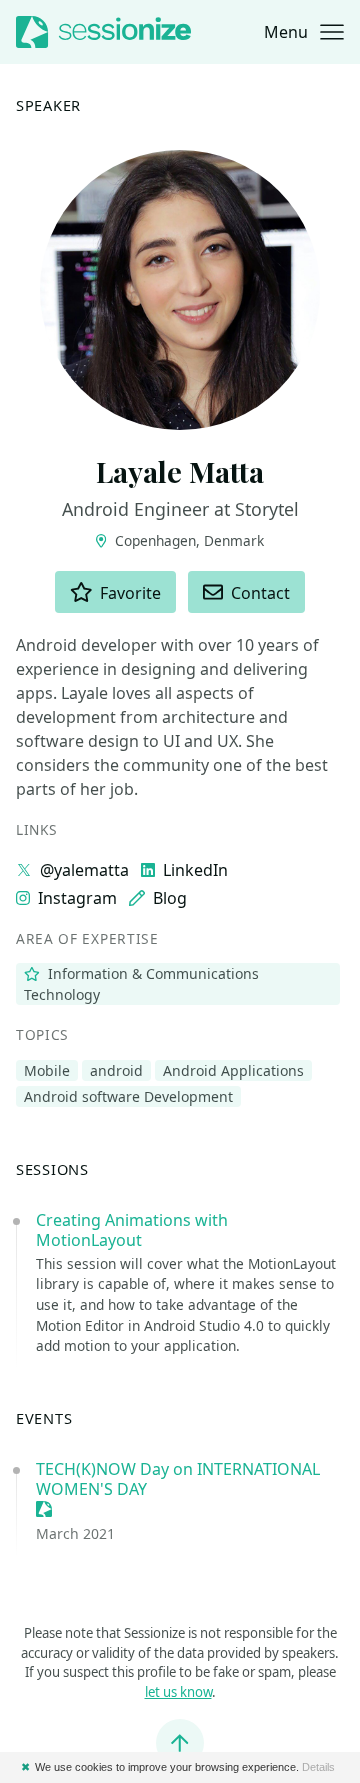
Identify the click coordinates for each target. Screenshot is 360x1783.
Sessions (52, 1169)
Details (318, 1767)
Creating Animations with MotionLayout (132, 1230)
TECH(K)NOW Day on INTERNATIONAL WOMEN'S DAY (178, 1479)
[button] (304, 32)
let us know (178, 1692)
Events (44, 1418)
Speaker (48, 105)
